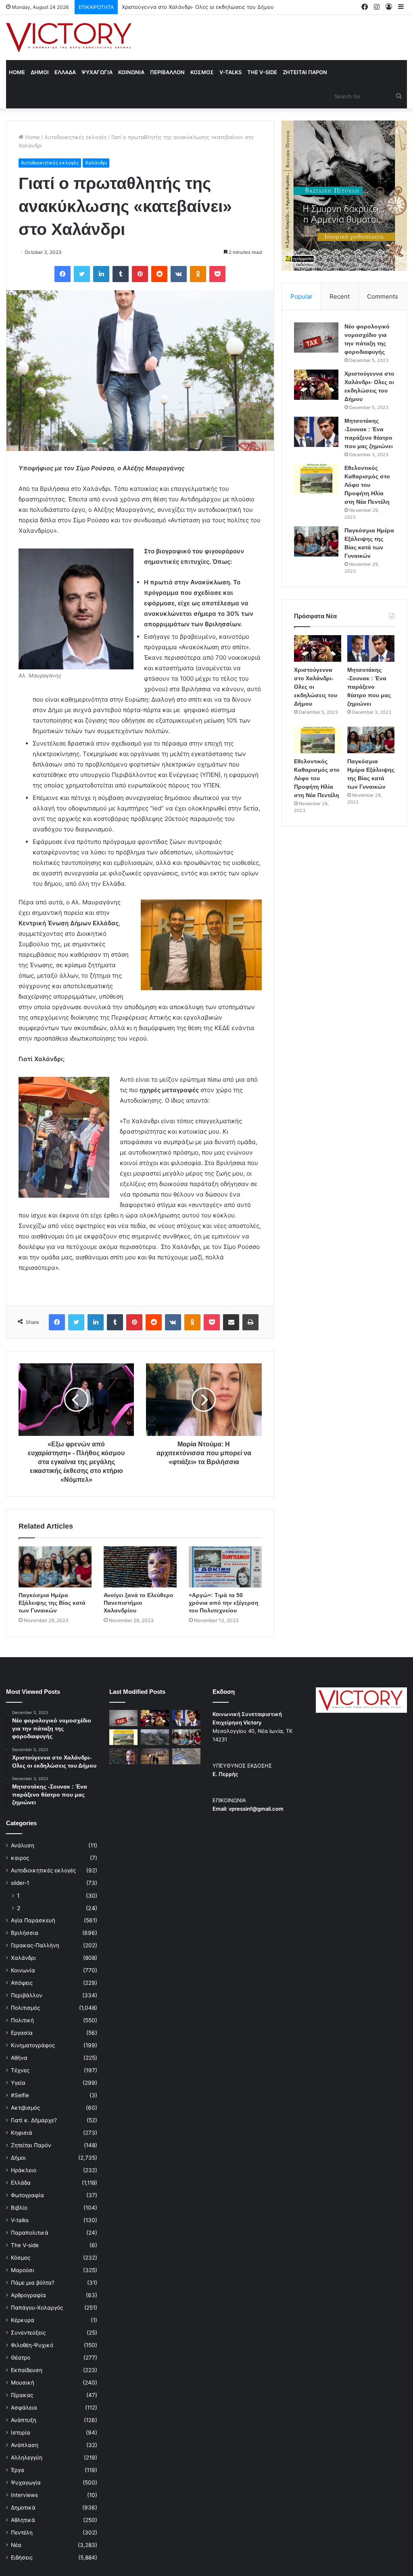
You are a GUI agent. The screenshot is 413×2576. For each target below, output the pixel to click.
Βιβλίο (19, 2208)
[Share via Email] (231, 1322)
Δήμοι (18, 2158)
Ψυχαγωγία (26, 2483)
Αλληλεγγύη (27, 2458)
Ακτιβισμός (25, 2108)
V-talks (230, 72)
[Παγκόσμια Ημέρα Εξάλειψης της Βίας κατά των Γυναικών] (55, 1567)
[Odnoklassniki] (198, 274)
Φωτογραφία (27, 2195)
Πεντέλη (22, 2532)
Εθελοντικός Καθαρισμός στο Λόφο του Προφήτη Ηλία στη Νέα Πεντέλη (367, 485)
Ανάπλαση (25, 2445)
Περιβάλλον (27, 1995)
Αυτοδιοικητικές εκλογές (76, 137)
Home (17, 72)
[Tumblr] (121, 274)
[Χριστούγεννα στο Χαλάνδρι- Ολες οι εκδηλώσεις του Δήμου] (316, 385)
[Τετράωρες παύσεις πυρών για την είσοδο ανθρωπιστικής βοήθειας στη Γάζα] (186, 1756)
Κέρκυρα (23, 2320)
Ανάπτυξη (24, 2420)
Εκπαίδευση (27, 2370)
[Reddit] (159, 274)
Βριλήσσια (25, 1933)
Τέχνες (20, 2070)
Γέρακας (22, 2395)
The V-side (262, 72)
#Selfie (20, 2095)
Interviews (24, 2495)
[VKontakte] (179, 274)
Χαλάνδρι (96, 163)
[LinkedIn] (101, 274)
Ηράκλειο (24, 2170)
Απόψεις (22, 1983)
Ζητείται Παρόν (31, 2145)
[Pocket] (217, 274)
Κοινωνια (131, 72)
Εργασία (22, 2033)
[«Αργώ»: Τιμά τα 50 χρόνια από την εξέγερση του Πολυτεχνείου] (225, 1567)
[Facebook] (63, 274)
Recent (340, 296)
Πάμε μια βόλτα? (33, 2283)
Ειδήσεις (22, 2557)
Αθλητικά (23, 2520)
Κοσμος (202, 72)
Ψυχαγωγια (97, 72)
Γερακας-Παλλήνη (35, 1945)
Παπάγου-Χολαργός (37, 2308)
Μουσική (23, 2383)
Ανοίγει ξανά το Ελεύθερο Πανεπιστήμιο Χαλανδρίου (139, 1603)
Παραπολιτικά (30, 2233)
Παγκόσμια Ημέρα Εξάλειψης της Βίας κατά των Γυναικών (52, 1603)
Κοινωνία (23, 1970)
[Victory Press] (69, 37)
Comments (383, 296)
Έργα (18, 2470)
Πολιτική (22, 2020)
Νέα (16, 2545)
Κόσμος (21, 2258)
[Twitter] (82, 274)
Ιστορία (21, 2433)
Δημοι (40, 72)
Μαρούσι (23, 2270)
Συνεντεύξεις (28, 2333)
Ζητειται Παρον (305, 72)
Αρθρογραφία (28, 2295)
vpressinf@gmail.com (256, 1809)
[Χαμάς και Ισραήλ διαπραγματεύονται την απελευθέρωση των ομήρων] (155, 1737)
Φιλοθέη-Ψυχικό (32, 2345)
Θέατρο (21, 2358)
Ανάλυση (23, 1845)
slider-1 (20, 1883)
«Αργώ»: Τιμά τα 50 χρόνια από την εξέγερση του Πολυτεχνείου (224, 1603)
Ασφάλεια (24, 2408)
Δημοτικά (23, 2507)
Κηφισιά (22, 2133)
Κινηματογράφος (33, 2045)
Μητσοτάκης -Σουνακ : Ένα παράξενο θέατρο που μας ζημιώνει (202, 7)
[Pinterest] (140, 274)
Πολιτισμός (25, 2008)
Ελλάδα (21, 2183)
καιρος (20, 1858)
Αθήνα (19, 2058)
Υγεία (18, 2083)
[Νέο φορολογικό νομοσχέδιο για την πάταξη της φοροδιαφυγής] (316, 338)
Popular (301, 296)
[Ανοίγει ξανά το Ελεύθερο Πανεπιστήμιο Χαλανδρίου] (140, 1567)
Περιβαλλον (167, 72)
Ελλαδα (65, 72)
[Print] (250, 1322)
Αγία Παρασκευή (33, 1920)
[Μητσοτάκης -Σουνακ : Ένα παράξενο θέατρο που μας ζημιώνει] (316, 432)
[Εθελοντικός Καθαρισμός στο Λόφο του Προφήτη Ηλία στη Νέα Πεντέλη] (316, 479)
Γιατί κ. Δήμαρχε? (34, 2120)
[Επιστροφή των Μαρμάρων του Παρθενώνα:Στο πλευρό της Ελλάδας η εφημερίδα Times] (155, 1756)
